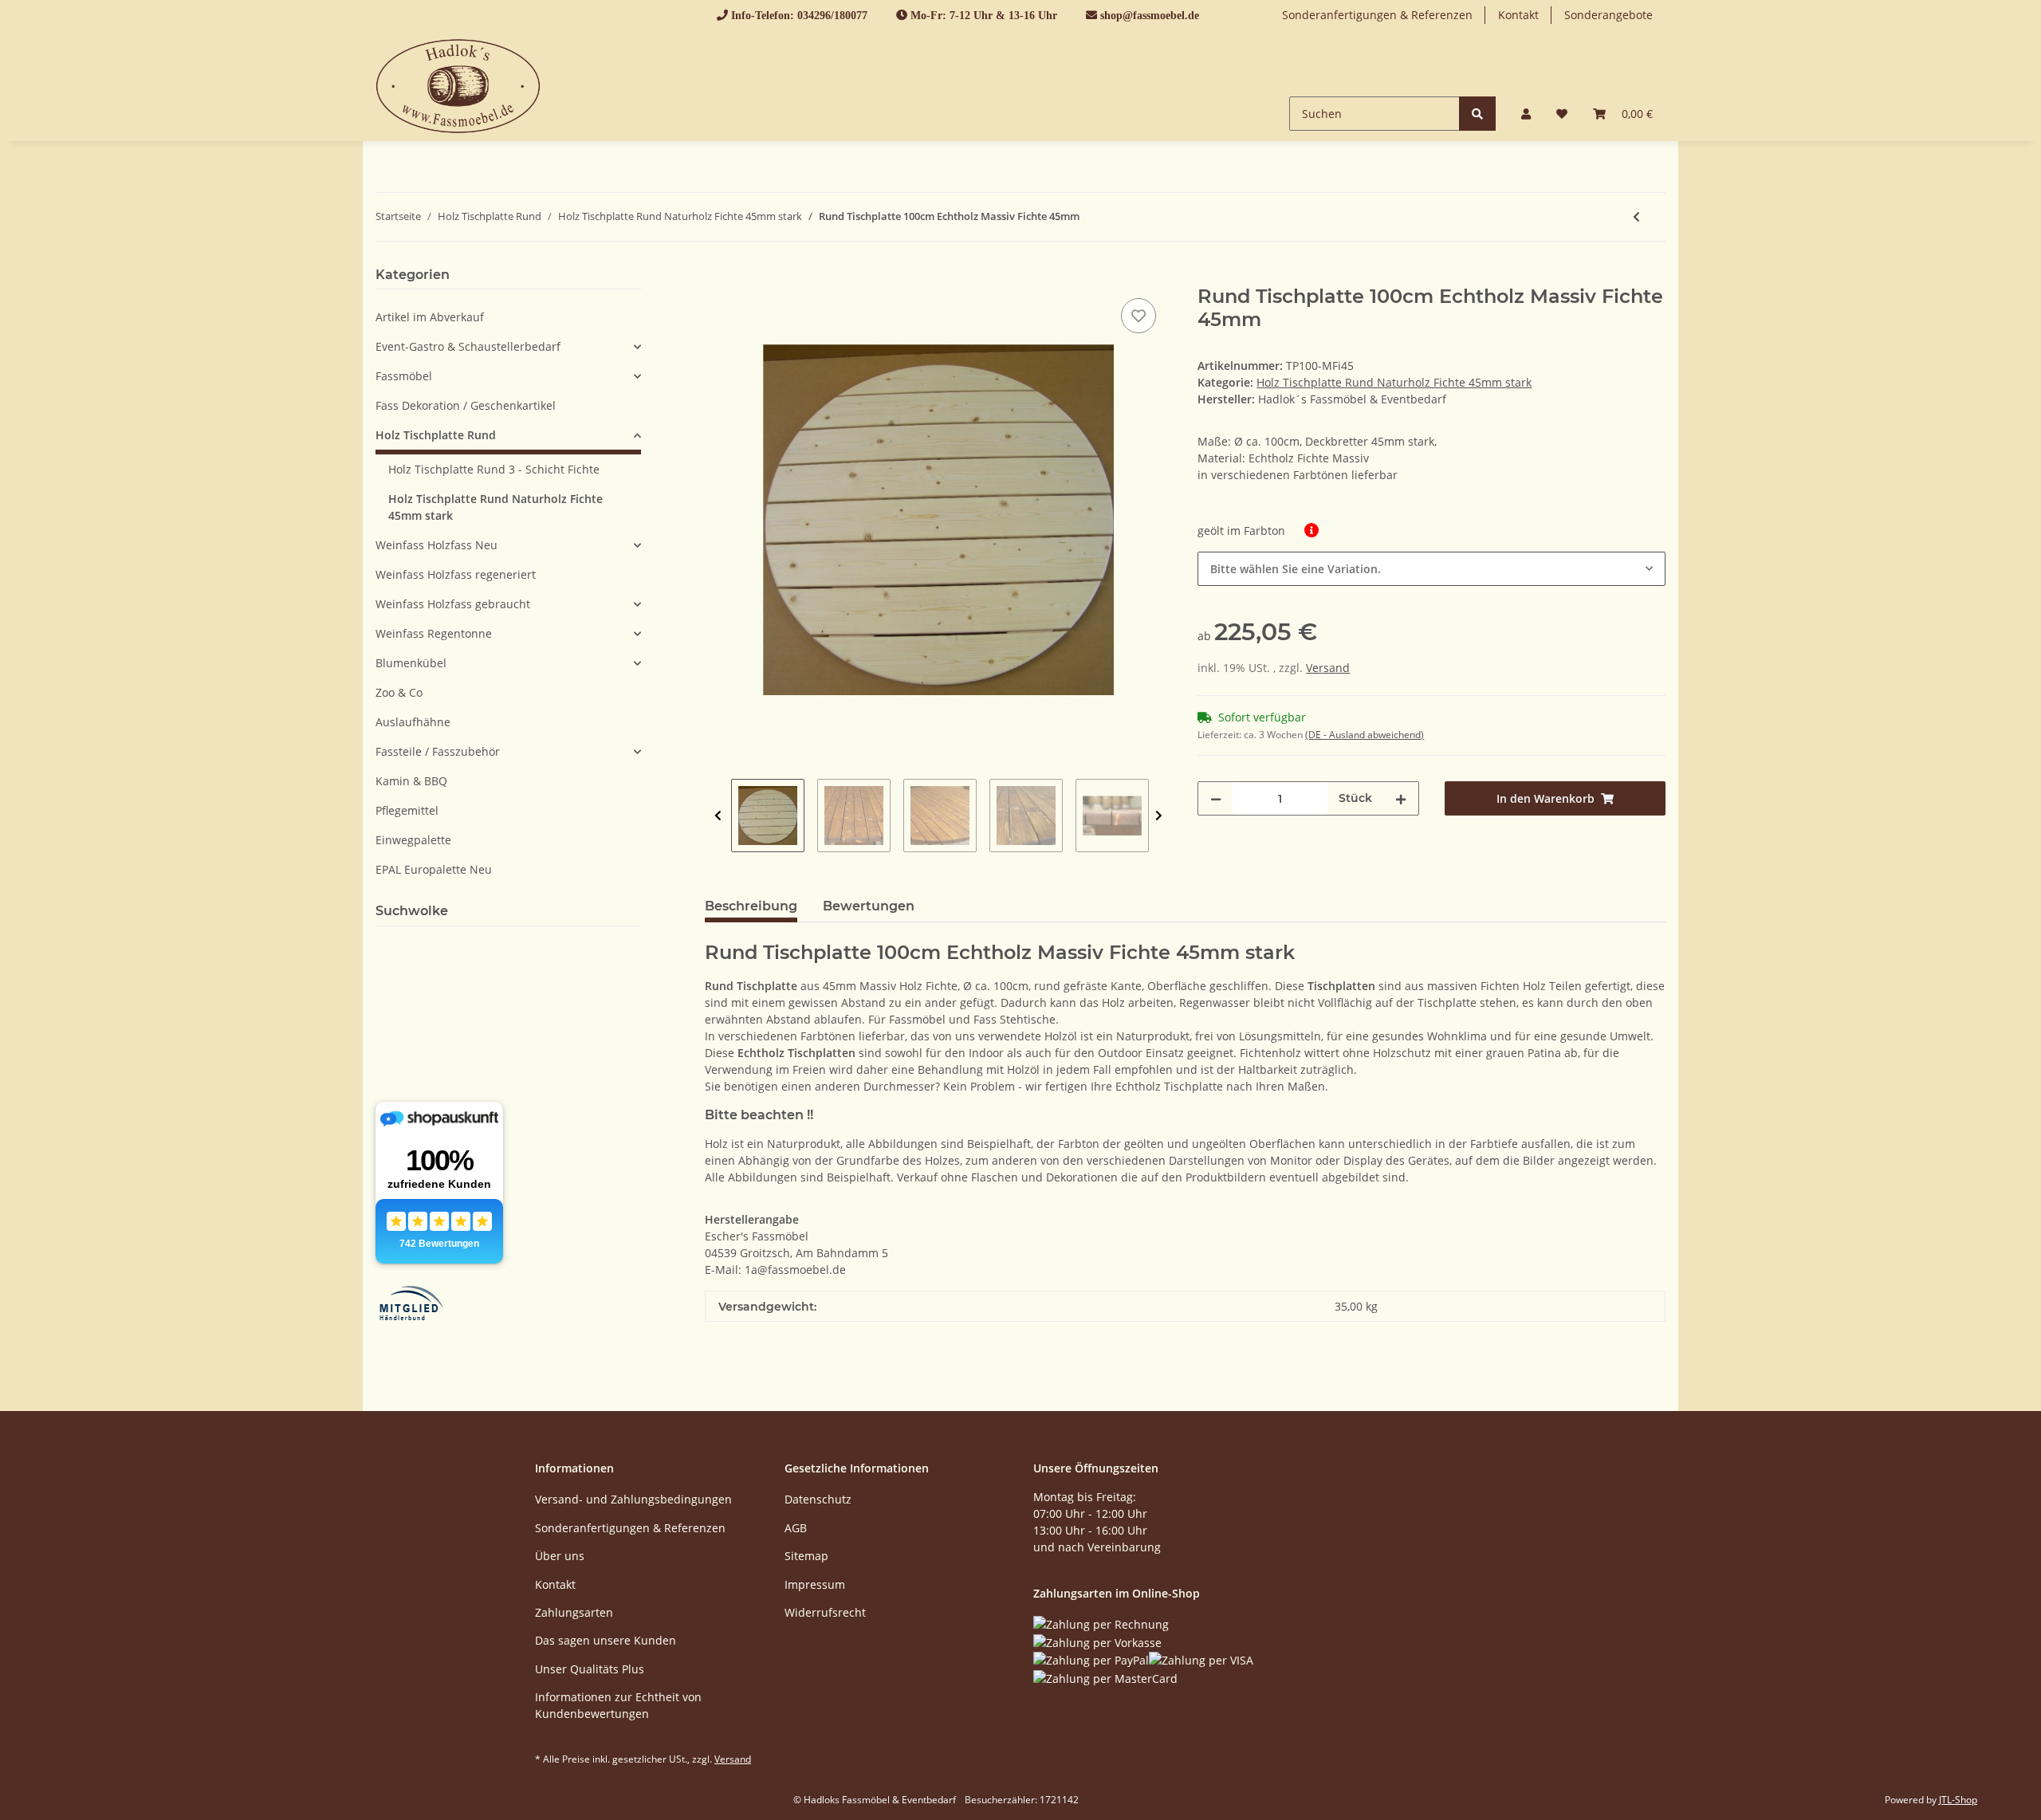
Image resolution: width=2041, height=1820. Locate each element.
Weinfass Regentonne (434, 633)
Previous (718, 816)
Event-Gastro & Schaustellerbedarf (468, 346)
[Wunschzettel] (1562, 114)
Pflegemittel (407, 810)
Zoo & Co (399, 692)
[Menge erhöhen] (1401, 798)
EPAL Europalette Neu (434, 869)
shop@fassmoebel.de (1150, 15)
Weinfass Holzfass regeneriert (456, 574)
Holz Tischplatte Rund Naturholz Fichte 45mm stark (1394, 382)
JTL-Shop (1958, 1800)
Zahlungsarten (574, 1612)
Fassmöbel (404, 376)
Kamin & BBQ (411, 781)
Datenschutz (818, 1499)
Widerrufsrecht (825, 1612)
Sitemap (806, 1556)
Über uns (560, 1556)
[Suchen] (1477, 114)
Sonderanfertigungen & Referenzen (1377, 15)
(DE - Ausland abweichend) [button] (1365, 735)
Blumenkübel (411, 663)
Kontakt (1518, 15)
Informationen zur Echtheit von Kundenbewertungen (618, 1705)
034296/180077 (832, 15)
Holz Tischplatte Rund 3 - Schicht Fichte (494, 469)
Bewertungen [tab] (869, 906)
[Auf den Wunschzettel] (1138, 316)
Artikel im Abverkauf (430, 317)
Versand (1328, 668)
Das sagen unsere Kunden (606, 1640)
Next (1159, 816)
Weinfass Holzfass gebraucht (453, 604)
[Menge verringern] (1216, 798)
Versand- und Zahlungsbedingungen (633, 1499)
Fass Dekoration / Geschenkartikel (466, 405)
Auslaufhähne (413, 722)
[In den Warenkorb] (718, 277)
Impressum (815, 1584)
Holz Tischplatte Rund (436, 435)
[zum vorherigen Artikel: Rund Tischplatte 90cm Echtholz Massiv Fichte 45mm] (1636, 217)
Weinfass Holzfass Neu (437, 545)
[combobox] (1431, 569)
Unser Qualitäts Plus (590, 1669)
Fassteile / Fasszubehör (438, 751)
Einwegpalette (413, 840)
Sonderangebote (1608, 15)
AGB (796, 1528)
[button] (1526, 114)
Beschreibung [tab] (751, 906)
